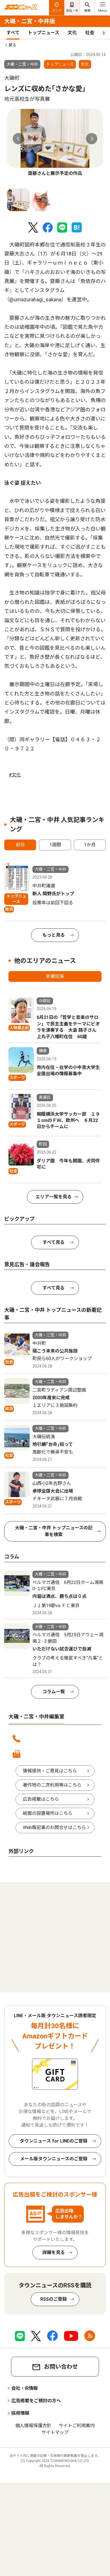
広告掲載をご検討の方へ (36, 2401)
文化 (72, 33)
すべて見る (54, 1242)
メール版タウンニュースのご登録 (54, 2159)
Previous (18, 139)
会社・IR (72, 11)
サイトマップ (55, 2432)
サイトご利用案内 (77, 2426)
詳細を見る (54, 2252)
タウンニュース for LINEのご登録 (54, 2141)
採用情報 (20, 2413)
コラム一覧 (54, 1692)
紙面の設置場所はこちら (48, 1813)
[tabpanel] (55, 143)
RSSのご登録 (54, 2299)
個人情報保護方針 (33, 2426)
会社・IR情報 (25, 2388)
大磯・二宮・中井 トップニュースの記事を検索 (54, 1531)
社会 (90, 33)
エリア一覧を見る (54, 1197)
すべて (13, 33)
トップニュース (44, 33)
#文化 (15, 775)
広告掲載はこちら (41, 1799)
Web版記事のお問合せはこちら (54, 1827)
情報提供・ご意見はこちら (50, 1771)
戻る (12, 45)
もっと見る (54, 935)
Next (92, 139)
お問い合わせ (61, 2367)
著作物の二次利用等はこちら (52, 1785)
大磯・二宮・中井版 (30, 21)
